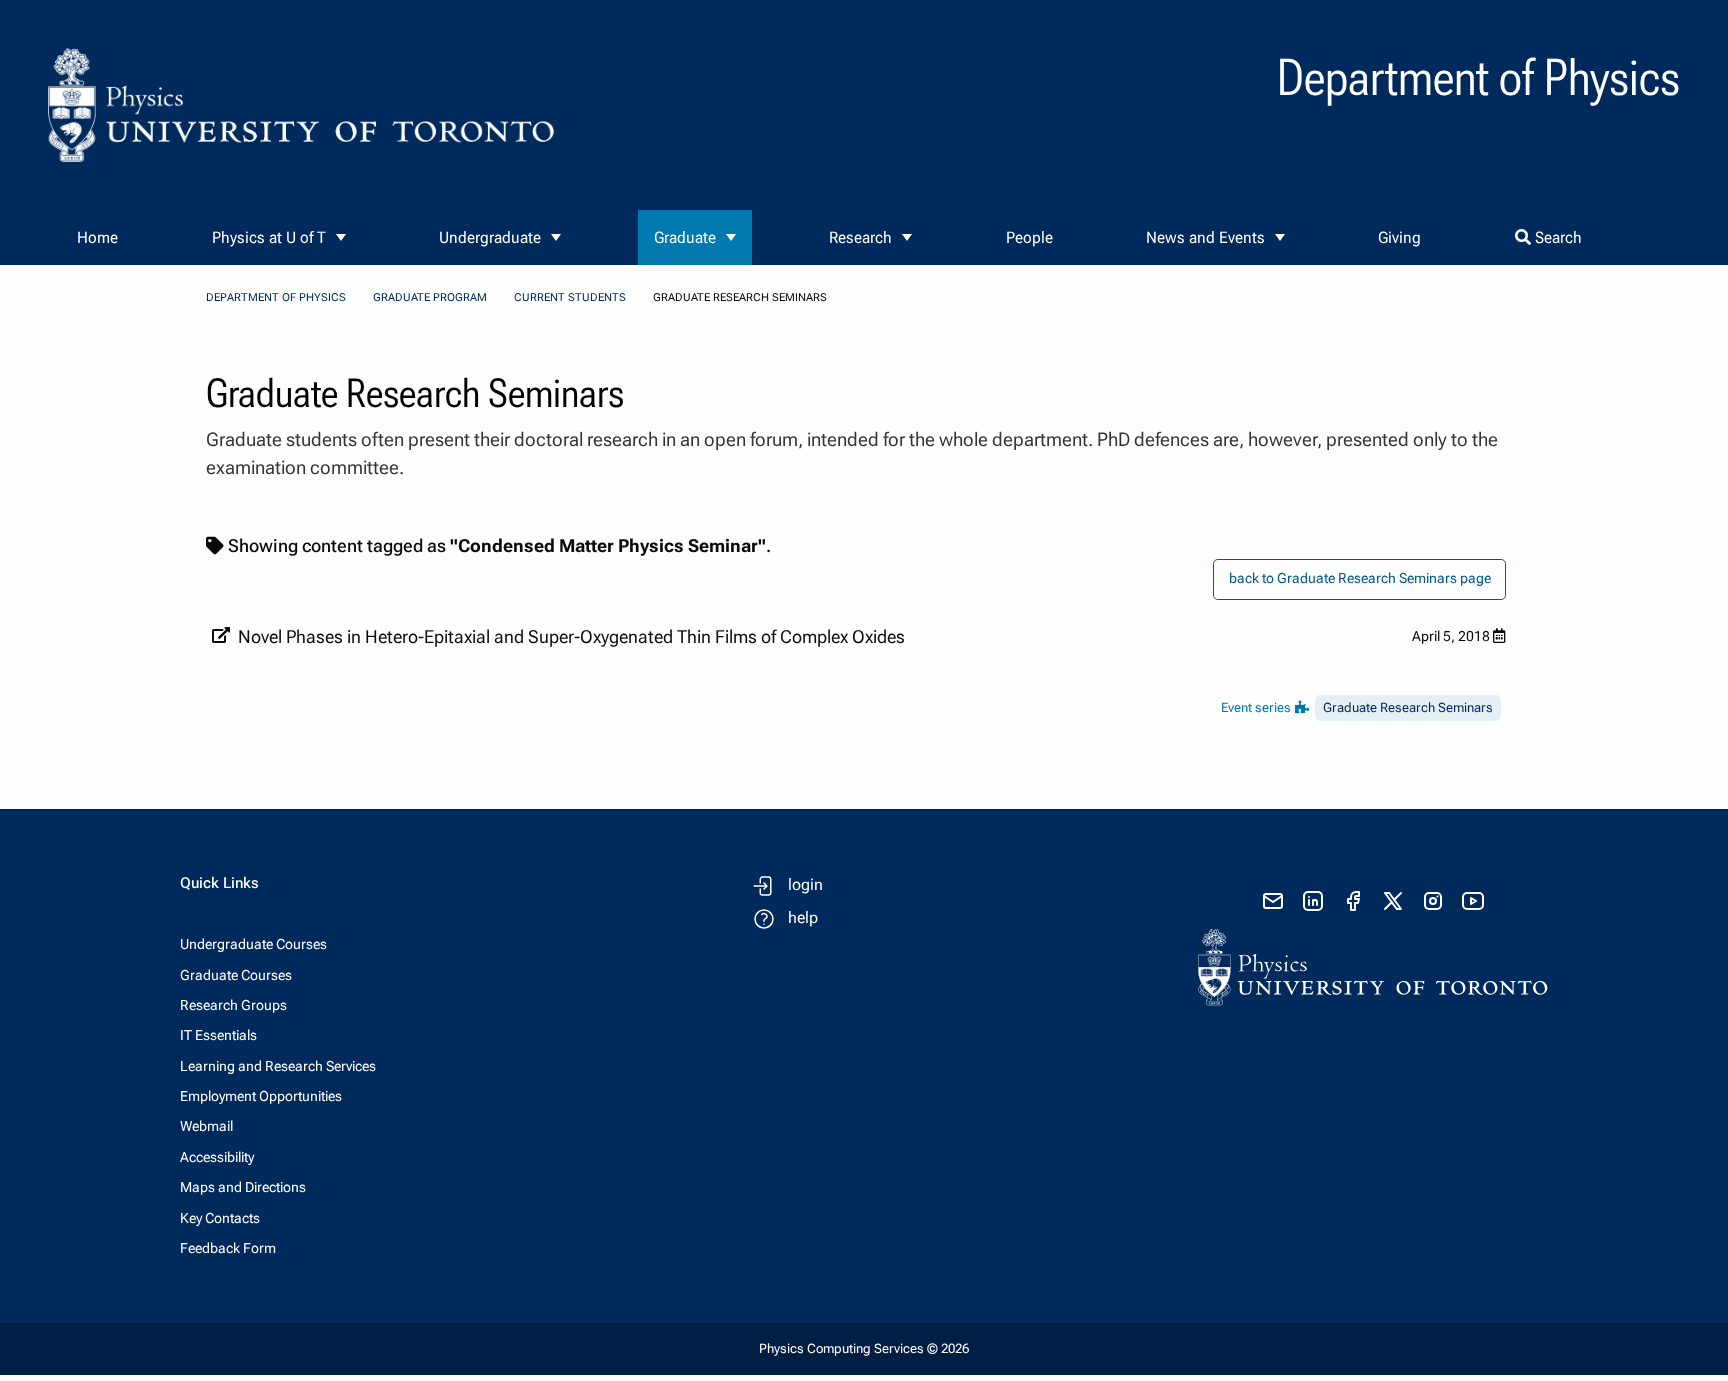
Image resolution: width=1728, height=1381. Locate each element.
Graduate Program (430, 297)
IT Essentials (218, 1035)
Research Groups (233, 1005)
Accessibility (217, 1157)
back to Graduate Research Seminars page (1360, 578)
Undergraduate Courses (253, 944)
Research (860, 237)
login (805, 884)
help (803, 917)
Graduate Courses (236, 975)
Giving (1399, 237)
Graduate (685, 237)
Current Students (570, 297)
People (1029, 237)
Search (1556, 237)
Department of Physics (276, 297)
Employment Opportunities (261, 1096)
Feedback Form (228, 1248)
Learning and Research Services (278, 1066)
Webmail (206, 1126)
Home (97, 237)
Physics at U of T (269, 237)
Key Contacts (220, 1218)
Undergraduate (490, 237)
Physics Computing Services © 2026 (864, 1348)
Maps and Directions (243, 1187)
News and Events (1205, 237)
